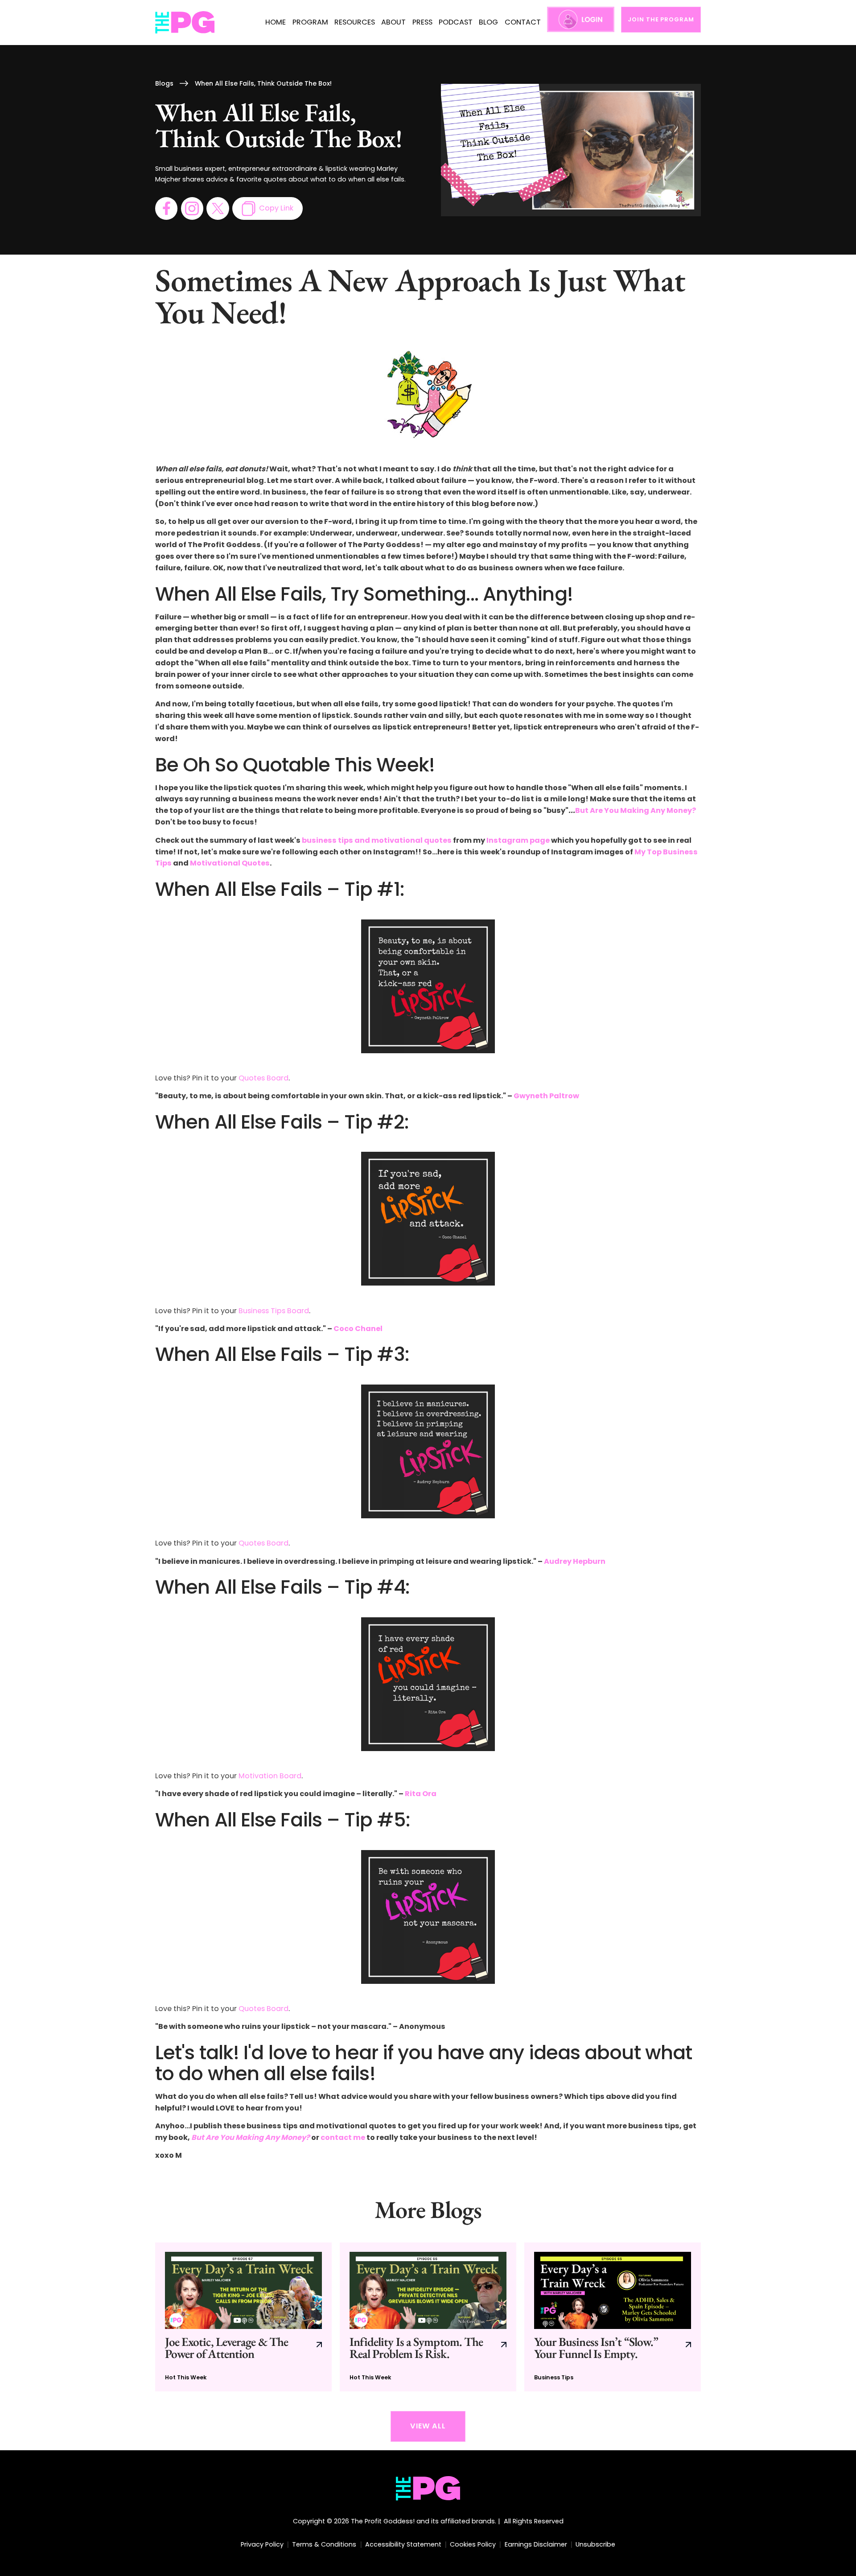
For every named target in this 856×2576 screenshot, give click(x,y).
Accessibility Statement (403, 2544)
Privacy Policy (262, 2544)
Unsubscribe (595, 2544)
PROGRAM (310, 22)
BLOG (488, 22)
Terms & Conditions (324, 2544)
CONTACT (523, 22)
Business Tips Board (274, 1311)
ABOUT (393, 22)
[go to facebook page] (166, 208)
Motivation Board (270, 1776)
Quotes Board (263, 1078)
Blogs (164, 83)
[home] (185, 23)
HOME (276, 22)
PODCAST (456, 22)
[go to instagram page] (192, 208)
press (422, 22)
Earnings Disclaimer (536, 2544)
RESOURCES (355, 22)
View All (428, 2426)
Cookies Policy (473, 2544)
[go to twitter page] (218, 208)
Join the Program (661, 19)
